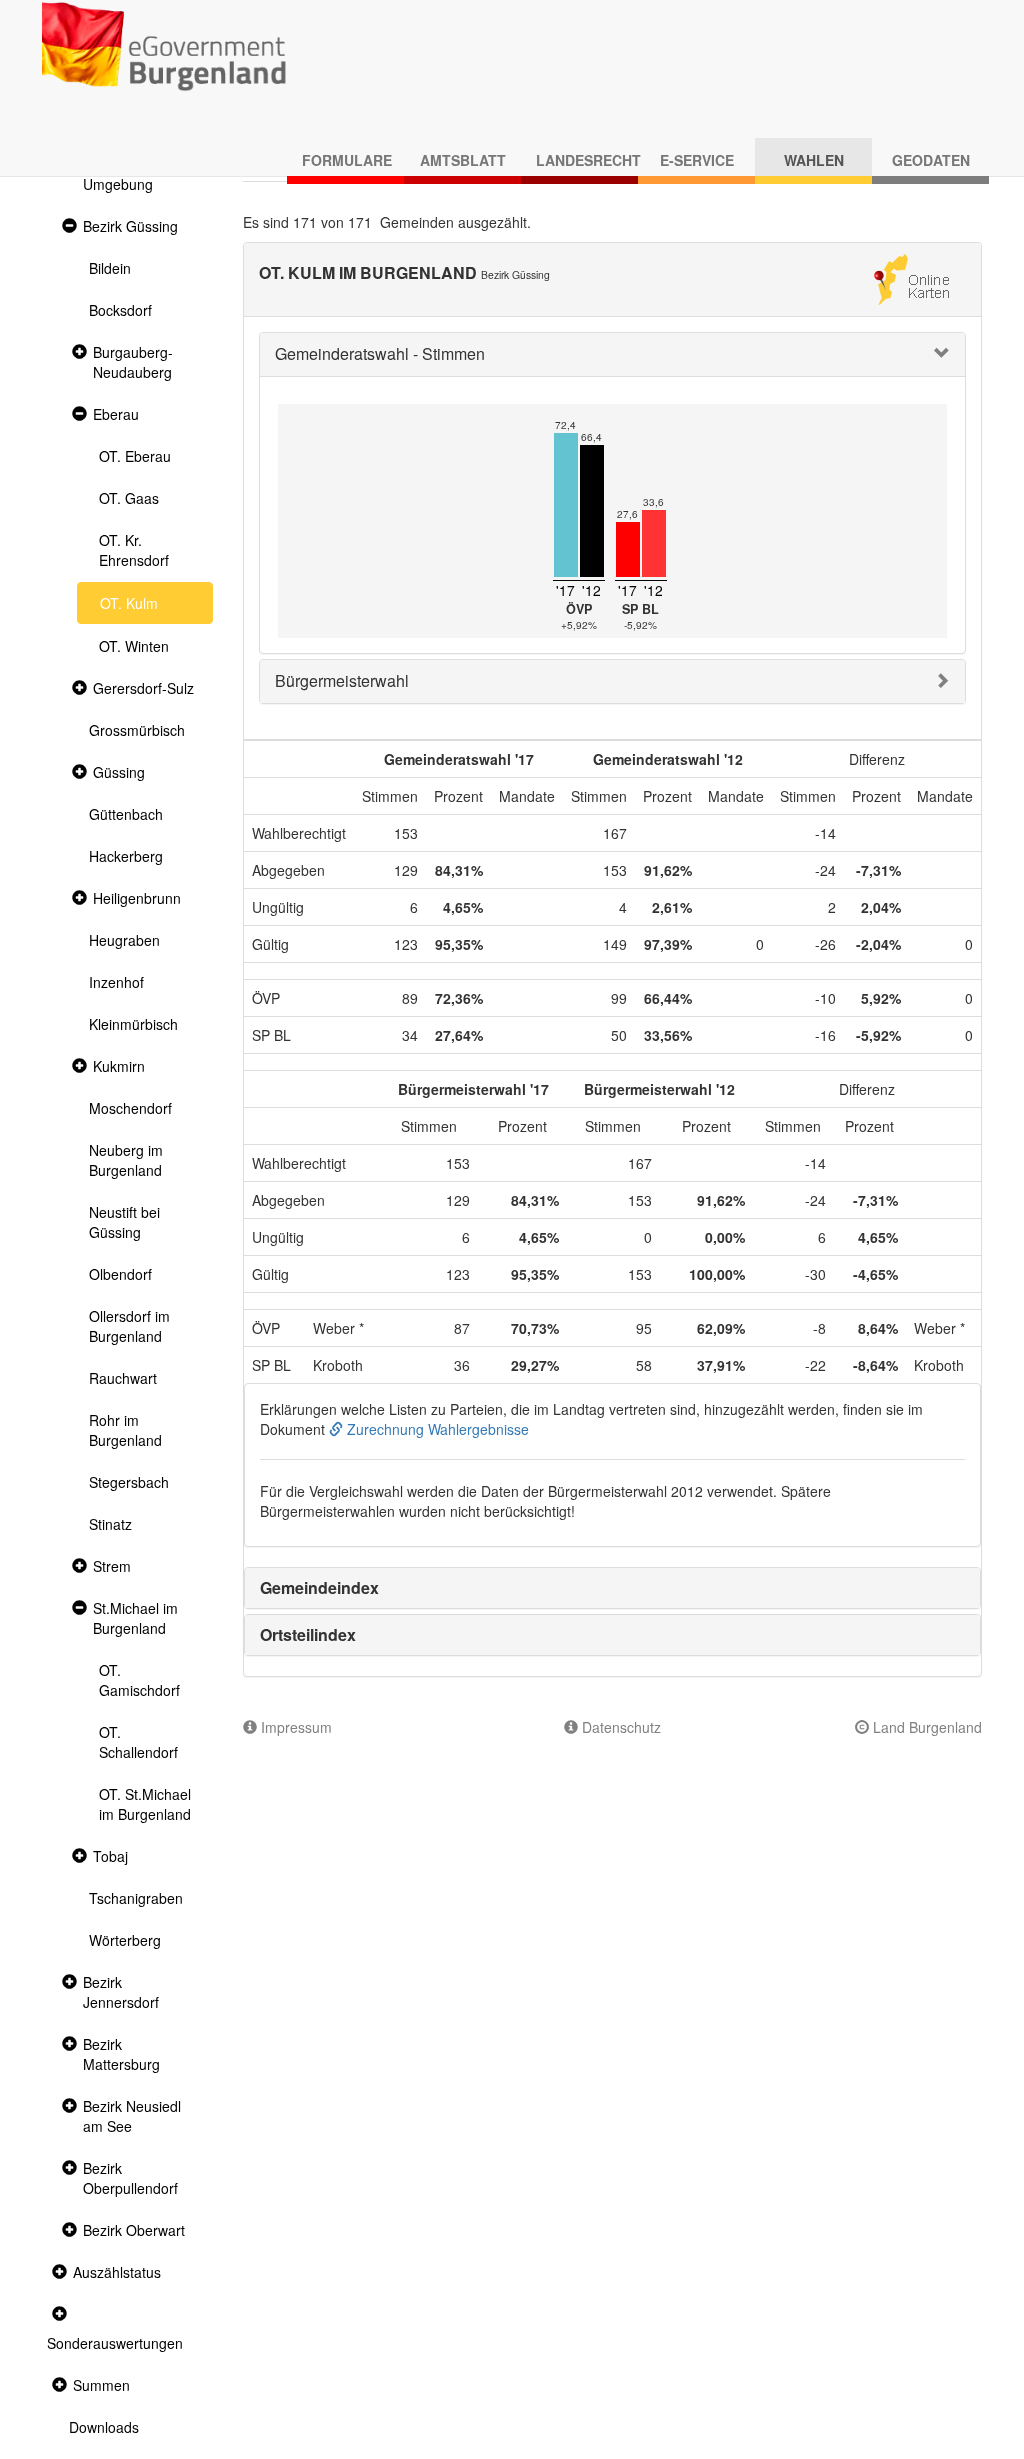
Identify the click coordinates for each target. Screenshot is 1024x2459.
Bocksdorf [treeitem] (120, 310)
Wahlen (814, 160)
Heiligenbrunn (137, 898)
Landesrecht (587, 160)
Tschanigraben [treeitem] (136, 1898)
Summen (101, 2385)
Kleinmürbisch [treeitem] (133, 1024)
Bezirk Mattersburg (121, 2054)
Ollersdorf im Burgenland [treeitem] (129, 1326)
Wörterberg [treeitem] (125, 1940)
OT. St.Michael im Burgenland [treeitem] (145, 1804)
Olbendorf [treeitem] (120, 1274)
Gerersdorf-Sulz (143, 688)
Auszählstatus (117, 2272)
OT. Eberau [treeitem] (135, 456)
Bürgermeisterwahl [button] (342, 680)
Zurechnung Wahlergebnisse (436, 1429)
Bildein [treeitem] (110, 268)
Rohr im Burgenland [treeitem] (125, 1430)
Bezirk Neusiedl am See (132, 2116)
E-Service (697, 160)
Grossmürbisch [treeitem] (137, 730)
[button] (67, 226)
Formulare (347, 160)
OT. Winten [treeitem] (134, 646)
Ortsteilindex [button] (308, 1634)
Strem (112, 1566)
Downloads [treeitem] (104, 2427)
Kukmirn (119, 1066)
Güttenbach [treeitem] (126, 814)
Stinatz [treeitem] (110, 1524)
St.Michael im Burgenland (135, 1618)
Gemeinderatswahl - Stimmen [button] (380, 353)
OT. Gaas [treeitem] (129, 498)
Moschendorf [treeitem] (130, 1108)
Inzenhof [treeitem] (116, 982)
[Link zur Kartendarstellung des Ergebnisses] (911, 277)
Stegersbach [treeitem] (129, 1482)
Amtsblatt (463, 160)
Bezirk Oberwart (134, 2230)
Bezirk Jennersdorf (121, 1992)
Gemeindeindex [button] (319, 1587)
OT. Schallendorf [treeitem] (138, 1742)
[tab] (612, 354)
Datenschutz (619, 1727)
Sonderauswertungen (115, 2343)
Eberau (116, 414)
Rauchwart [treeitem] (123, 1378)
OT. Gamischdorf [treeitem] (139, 1680)
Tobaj (110, 1856)
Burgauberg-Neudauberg (133, 362)
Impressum (294, 1727)
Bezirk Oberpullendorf (130, 2178)
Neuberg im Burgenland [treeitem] (126, 1160)
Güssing (119, 772)
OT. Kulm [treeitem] (129, 603)
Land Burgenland (925, 1727)
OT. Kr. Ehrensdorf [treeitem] (134, 550)
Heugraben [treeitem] (124, 940)
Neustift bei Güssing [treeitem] (124, 1222)
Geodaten (931, 160)
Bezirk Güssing (130, 226)
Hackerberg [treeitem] (126, 856)
